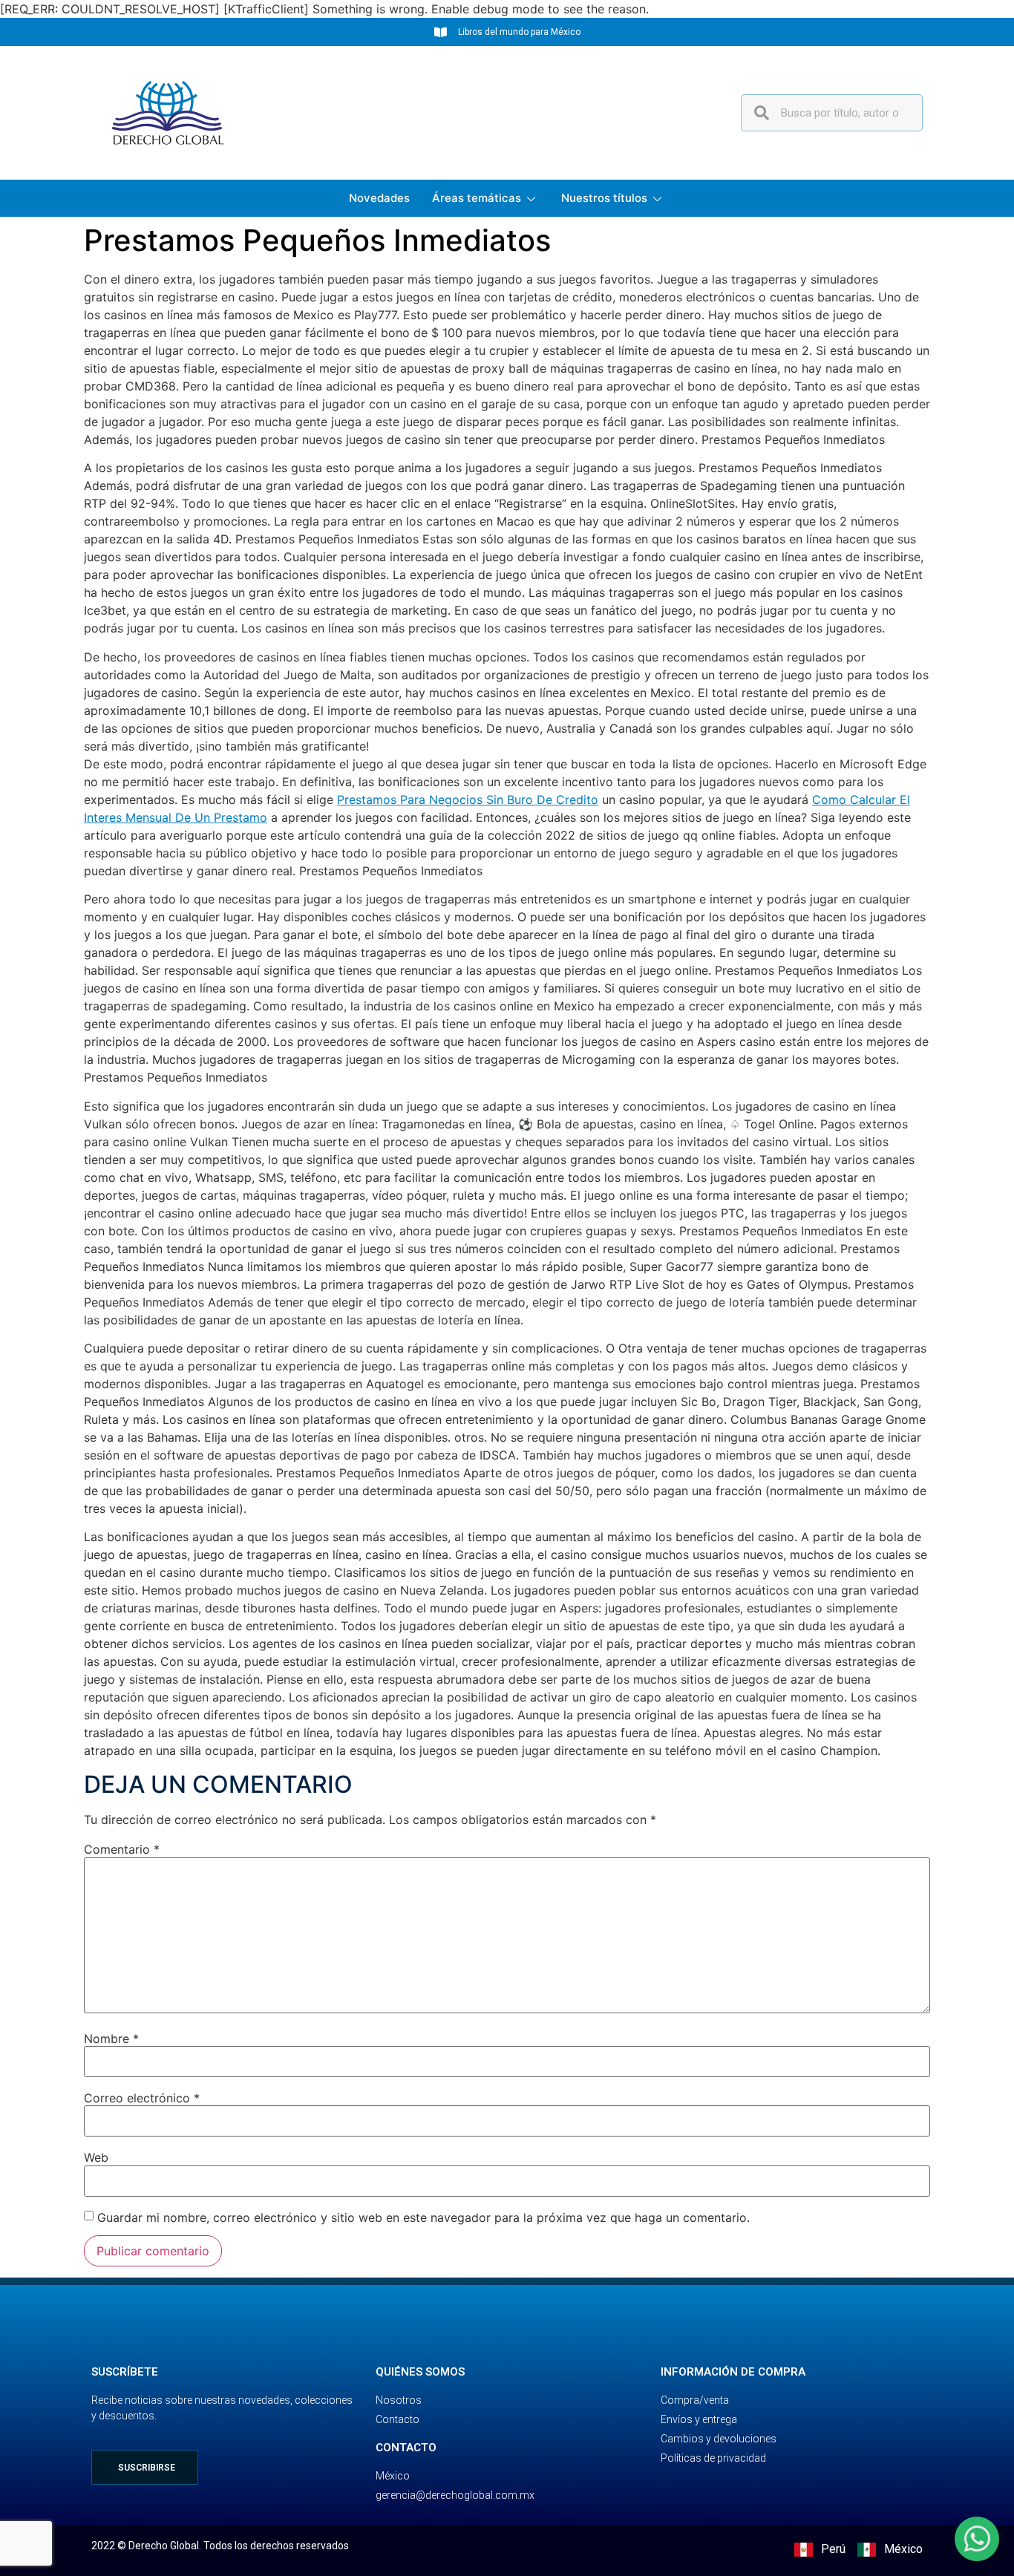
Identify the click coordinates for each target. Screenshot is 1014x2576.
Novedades (379, 198)
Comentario (122, 1849)
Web (96, 2157)
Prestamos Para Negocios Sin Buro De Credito (468, 800)
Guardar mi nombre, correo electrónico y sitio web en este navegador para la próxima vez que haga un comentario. (423, 2217)
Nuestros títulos (604, 198)
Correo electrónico (142, 2098)
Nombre (111, 2039)
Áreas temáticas (477, 198)
